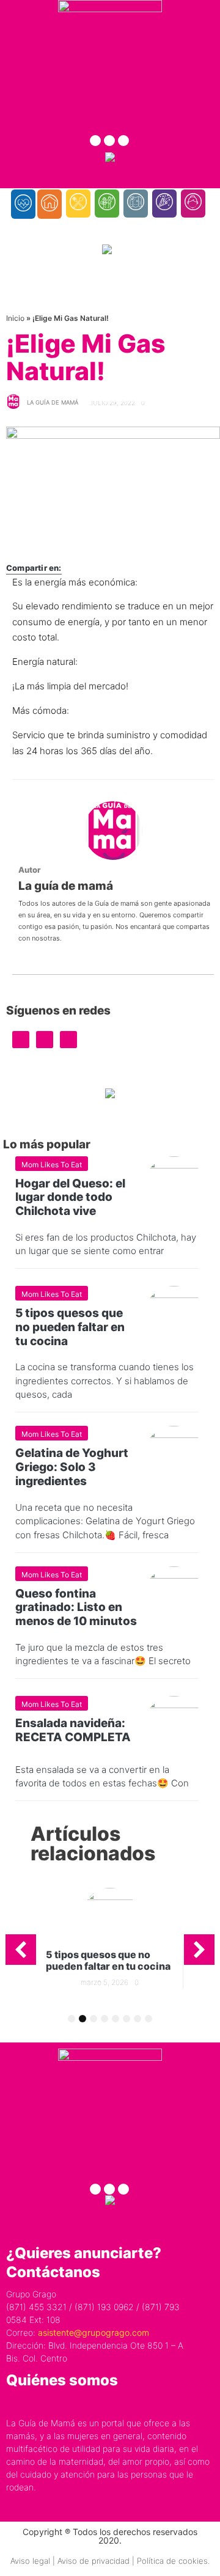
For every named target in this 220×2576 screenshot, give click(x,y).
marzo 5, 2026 (105, 1982)
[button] (21, 1950)
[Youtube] (123, 141)
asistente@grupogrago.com (94, 2332)
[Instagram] (109, 141)
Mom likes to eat (52, 1165)
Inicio (15, 318)
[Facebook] (95, 141)
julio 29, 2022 (112, 403)
